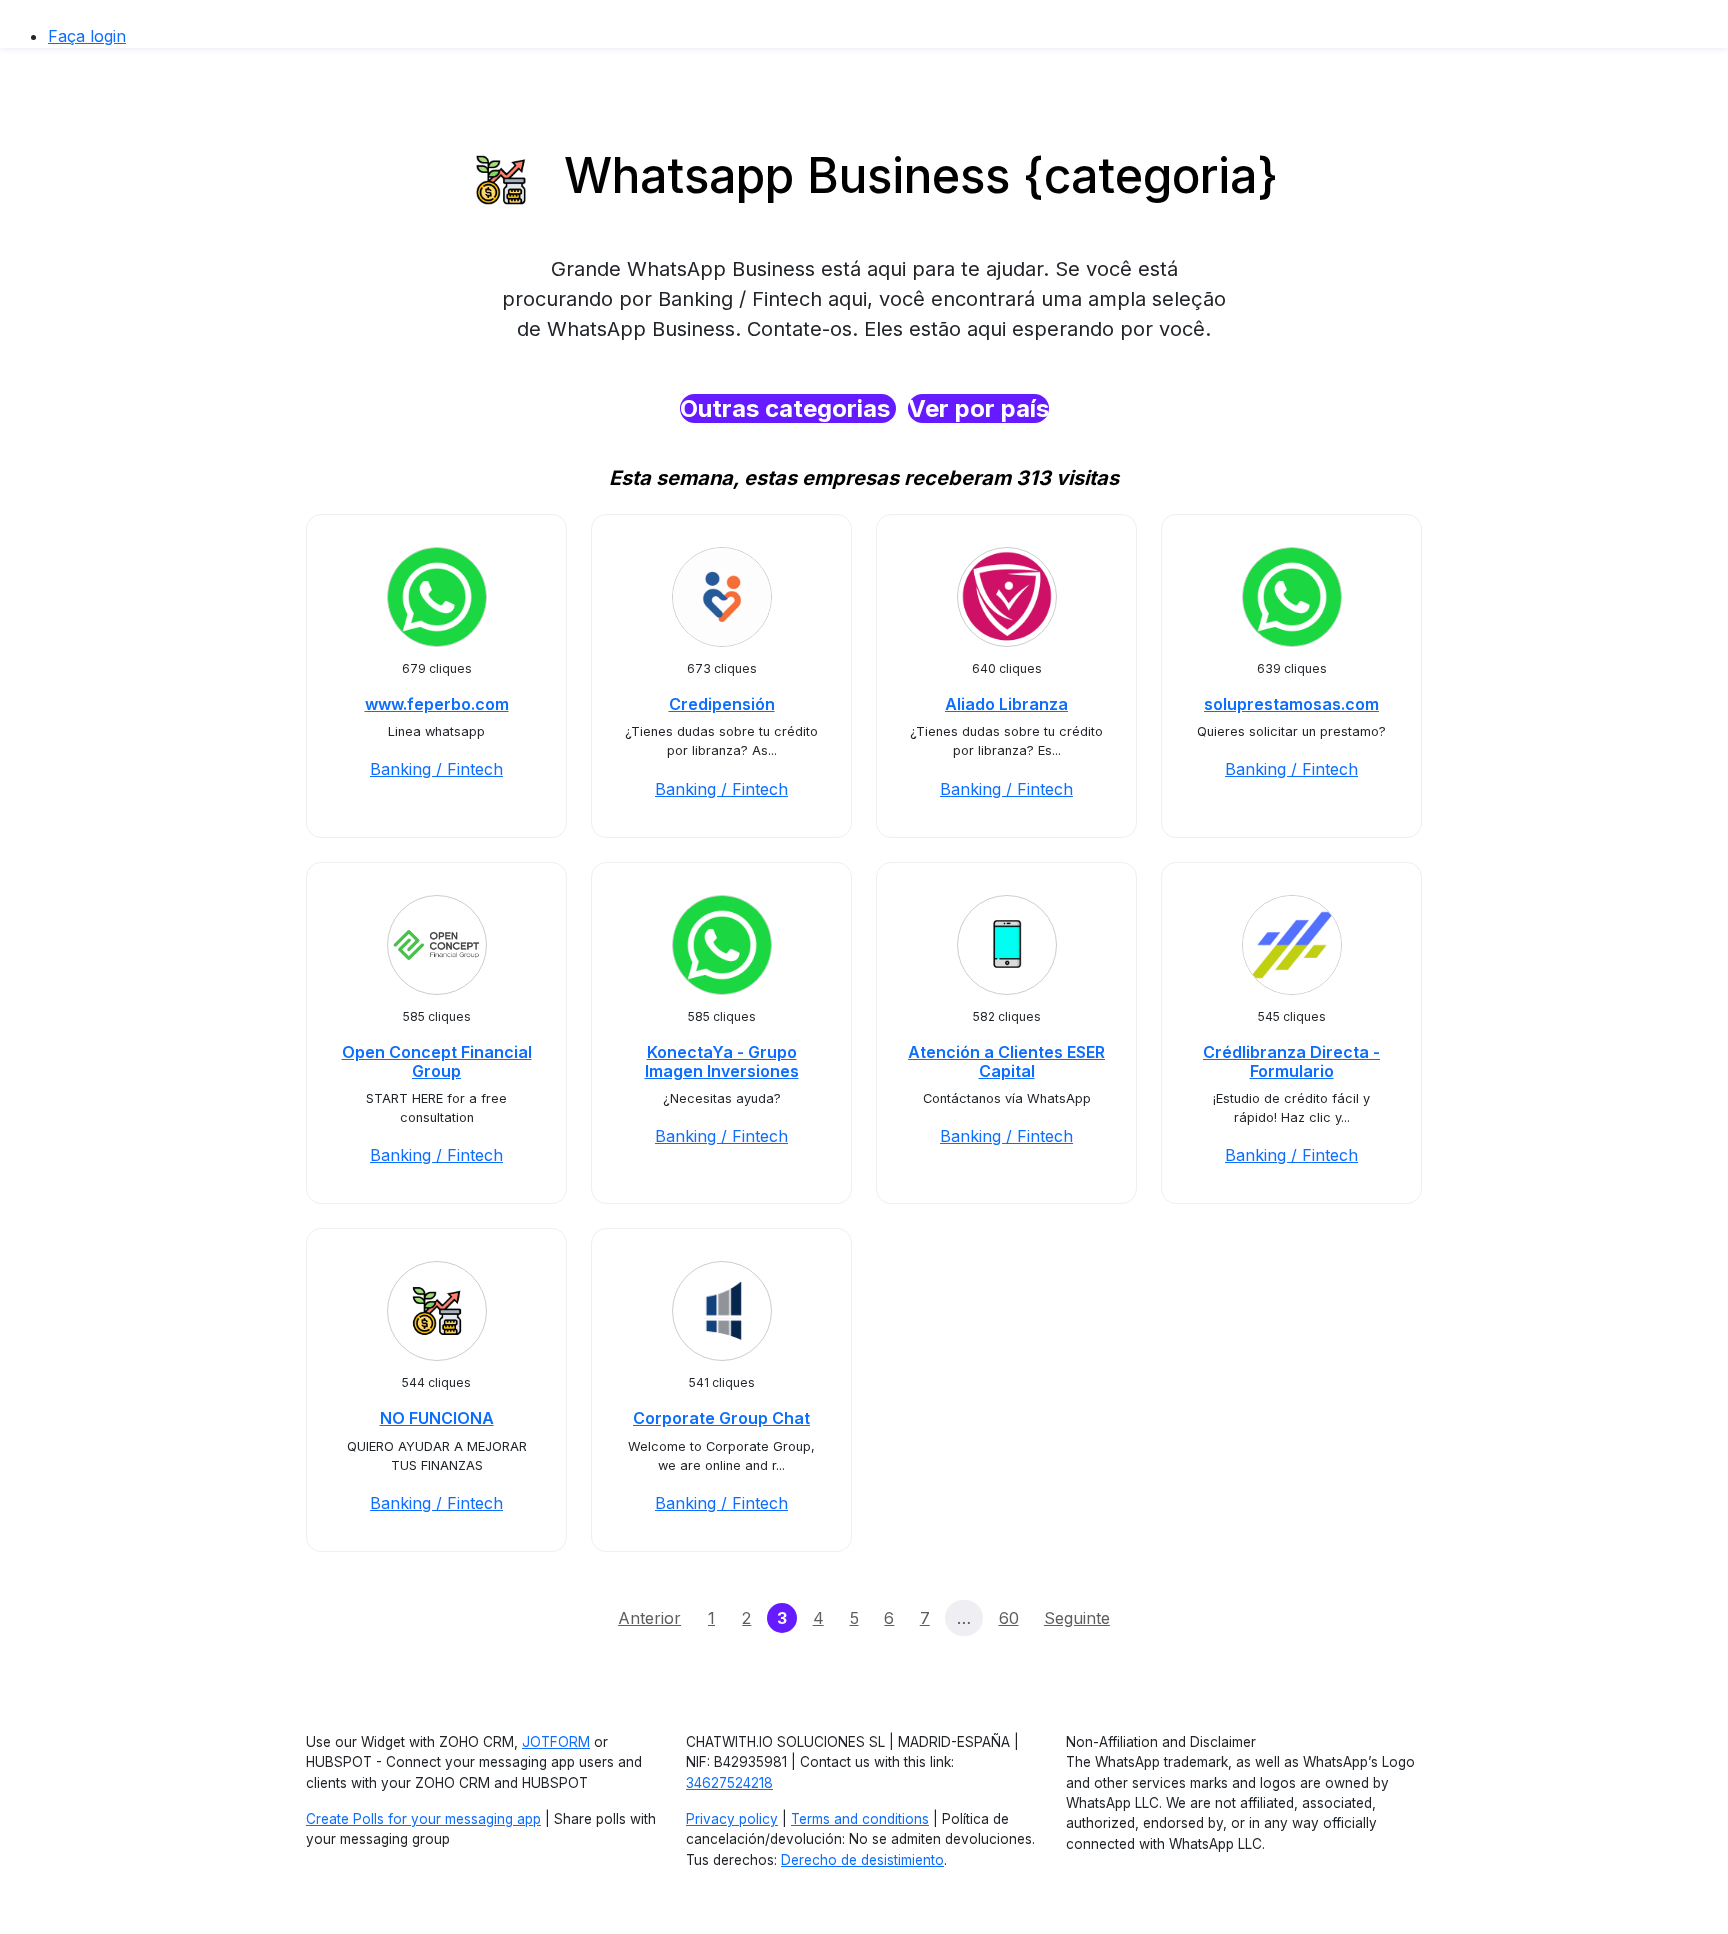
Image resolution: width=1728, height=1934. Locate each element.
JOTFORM (556, 1742)
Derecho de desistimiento (862, 1860)
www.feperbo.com (437, 704)
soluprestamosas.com (1291, 704)
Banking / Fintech (436, 769)
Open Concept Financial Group (437, 1061)
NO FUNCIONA (437, 1418)
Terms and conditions (860, 1819)
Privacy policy (732, 1819)
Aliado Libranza (1006, 704)
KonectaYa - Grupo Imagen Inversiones (722, 1061)
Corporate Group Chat (721, 1418)
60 (1009, 1618)
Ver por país (978, 408)
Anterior (649, 1618)
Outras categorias (788, 408)
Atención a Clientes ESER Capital (1006, 1061)
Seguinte (1077, 1618)
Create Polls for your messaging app (423, 1819)
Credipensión (722, 704)
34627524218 (729, 1783)
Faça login (87, 36)
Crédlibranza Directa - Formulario (1291, 1061)
